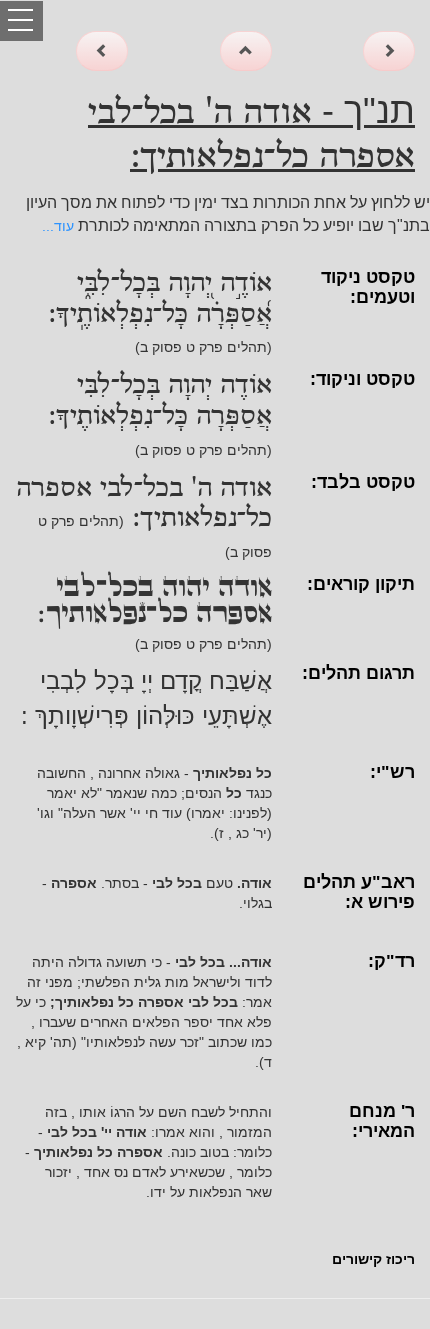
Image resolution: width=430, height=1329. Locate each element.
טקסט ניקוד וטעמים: (368, 287)
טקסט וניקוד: (362, 379)
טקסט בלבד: (363, 482)
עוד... (58, 226)
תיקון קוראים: (361, 584)
